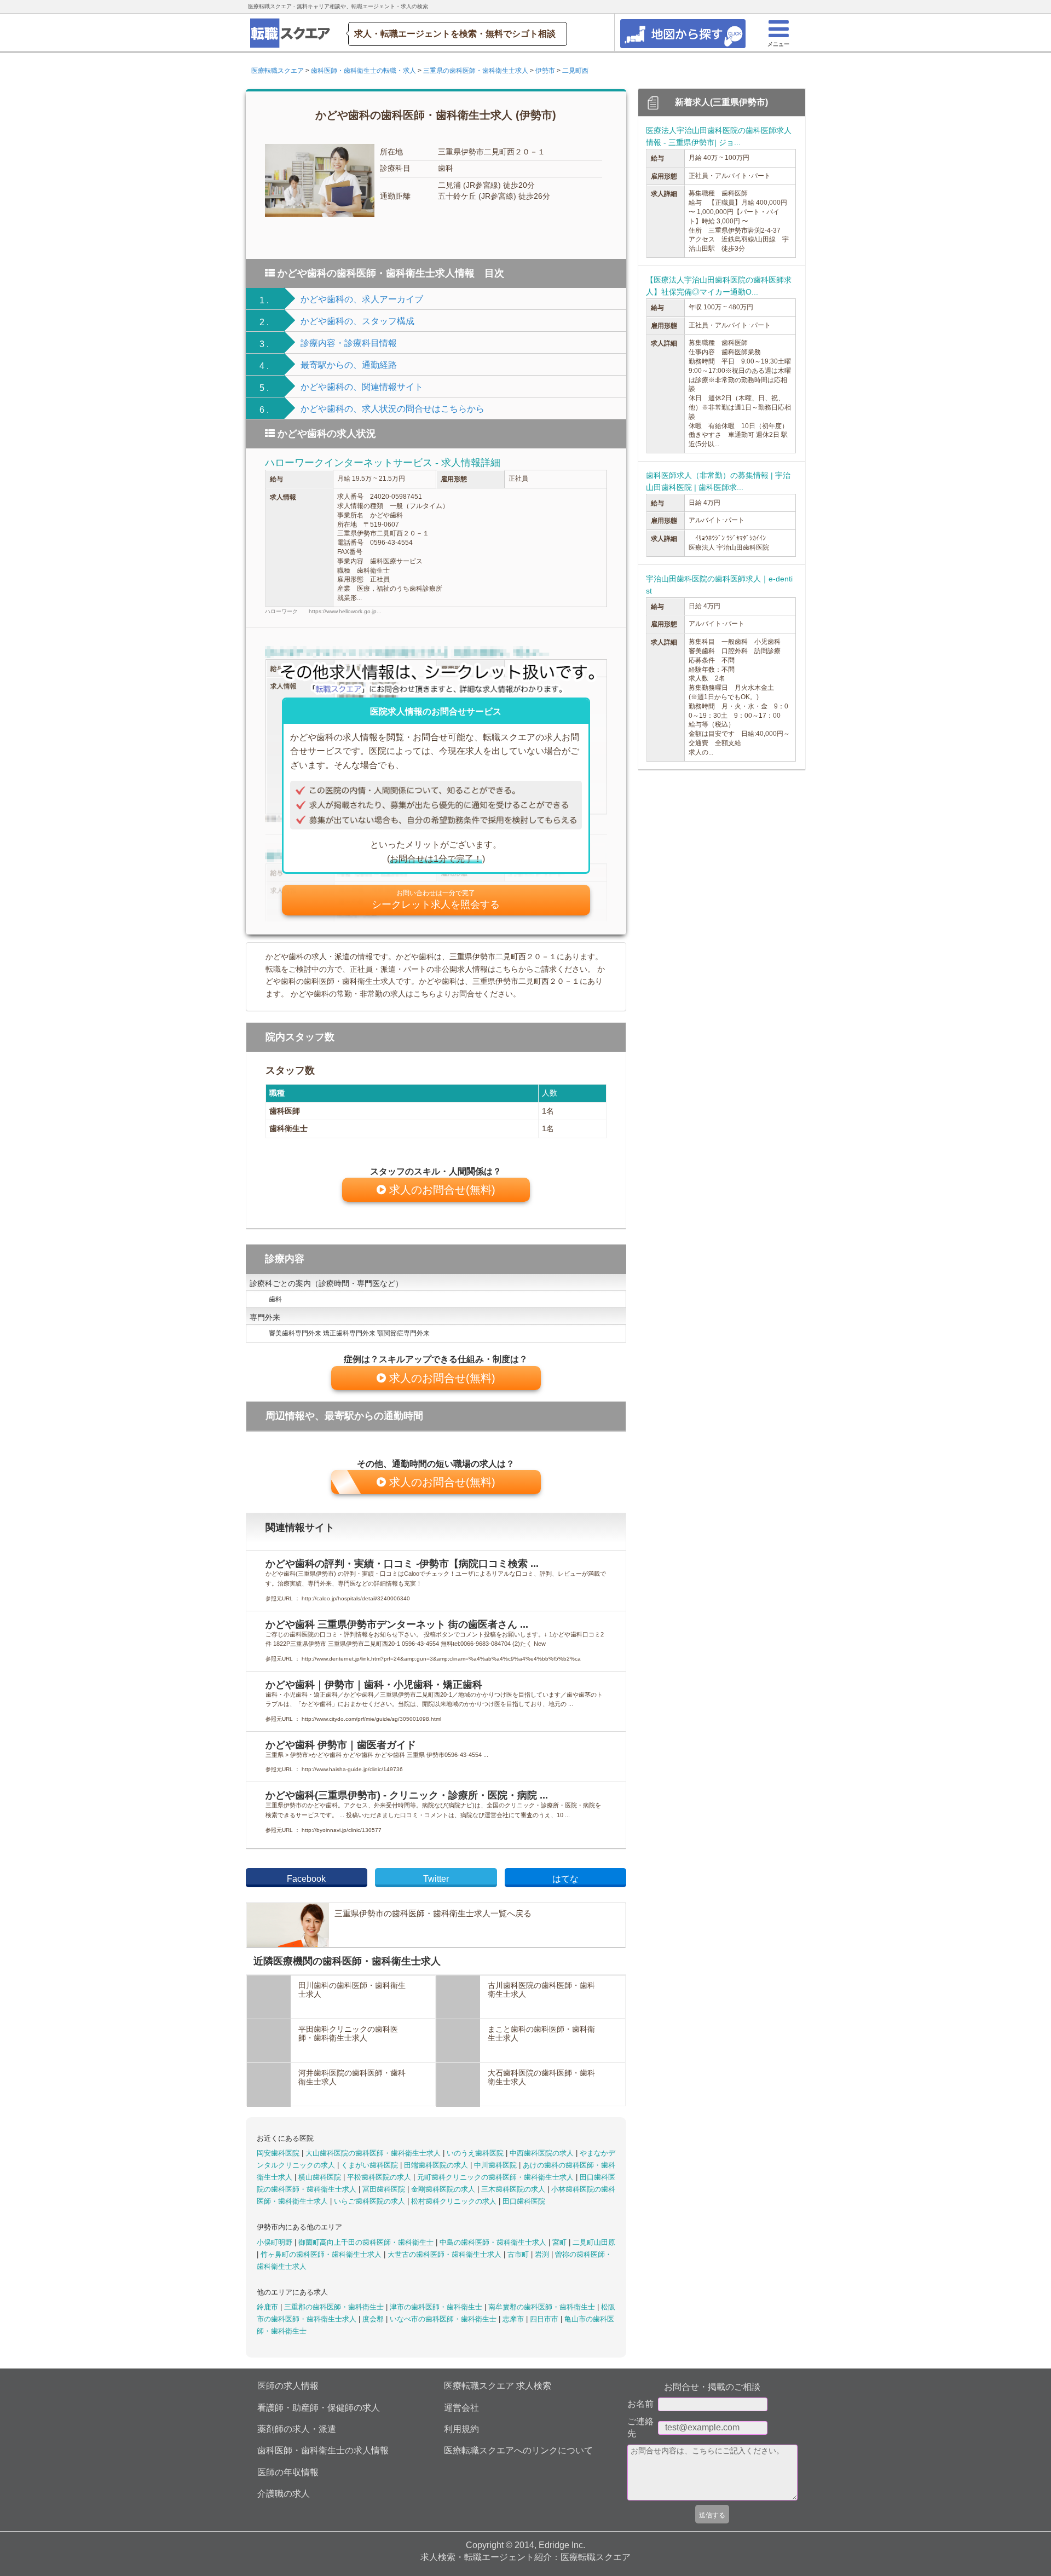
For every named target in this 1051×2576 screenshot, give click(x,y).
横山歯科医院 (321, 2177)
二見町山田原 (594, 2242)
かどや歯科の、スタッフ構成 (357, 321)
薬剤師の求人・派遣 (297, 2429)
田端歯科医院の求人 (437, 2165)
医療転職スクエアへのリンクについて (518, 2450)
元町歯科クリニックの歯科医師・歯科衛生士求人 (496, 2177)
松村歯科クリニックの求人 (455, 2201)
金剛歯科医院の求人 (444, 2189)
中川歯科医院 (496, 2165)
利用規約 (461, 2429)
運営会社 (461, 2408)
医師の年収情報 (288, 2472)
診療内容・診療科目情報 (349, 343)
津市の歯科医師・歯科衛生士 (437, 2307)
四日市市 (545, 2319)
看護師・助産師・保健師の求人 (319, 2408)
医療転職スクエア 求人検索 (498, 2386)
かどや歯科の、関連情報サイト (362, 387)
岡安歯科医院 (279, 2153)
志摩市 (514, 2319)
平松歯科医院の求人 (380, 2177)
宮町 (561, 2242)
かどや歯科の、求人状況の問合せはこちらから (392, 409)
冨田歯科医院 (385, 2189)
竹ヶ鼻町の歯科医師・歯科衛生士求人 (322, 2254)
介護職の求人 (284, 2494)
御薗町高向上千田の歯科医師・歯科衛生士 (367, 2242)
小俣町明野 (276, 2242)
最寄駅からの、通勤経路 (349, 365)
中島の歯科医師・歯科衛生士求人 (494, 2242)
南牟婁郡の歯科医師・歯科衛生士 (543, 2307)
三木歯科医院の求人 (514, 2189)
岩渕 (543, 2254)
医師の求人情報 (288, 2386)
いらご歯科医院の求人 (371, 2201)
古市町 (519, 2254)
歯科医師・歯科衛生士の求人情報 (323, 2450)
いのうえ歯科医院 (476, 2153)
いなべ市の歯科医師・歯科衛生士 (444, 2319)
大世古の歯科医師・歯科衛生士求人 (446, 2254)
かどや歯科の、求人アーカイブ (362, 299)
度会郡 (374, 2319)
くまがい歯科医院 (371, 2165)
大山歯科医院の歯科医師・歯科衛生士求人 (374, 2153)
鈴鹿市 (268, 2307)
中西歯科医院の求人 (543, 2153)
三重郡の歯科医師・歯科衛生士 (335, 2307)
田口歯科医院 (524, 2201)
